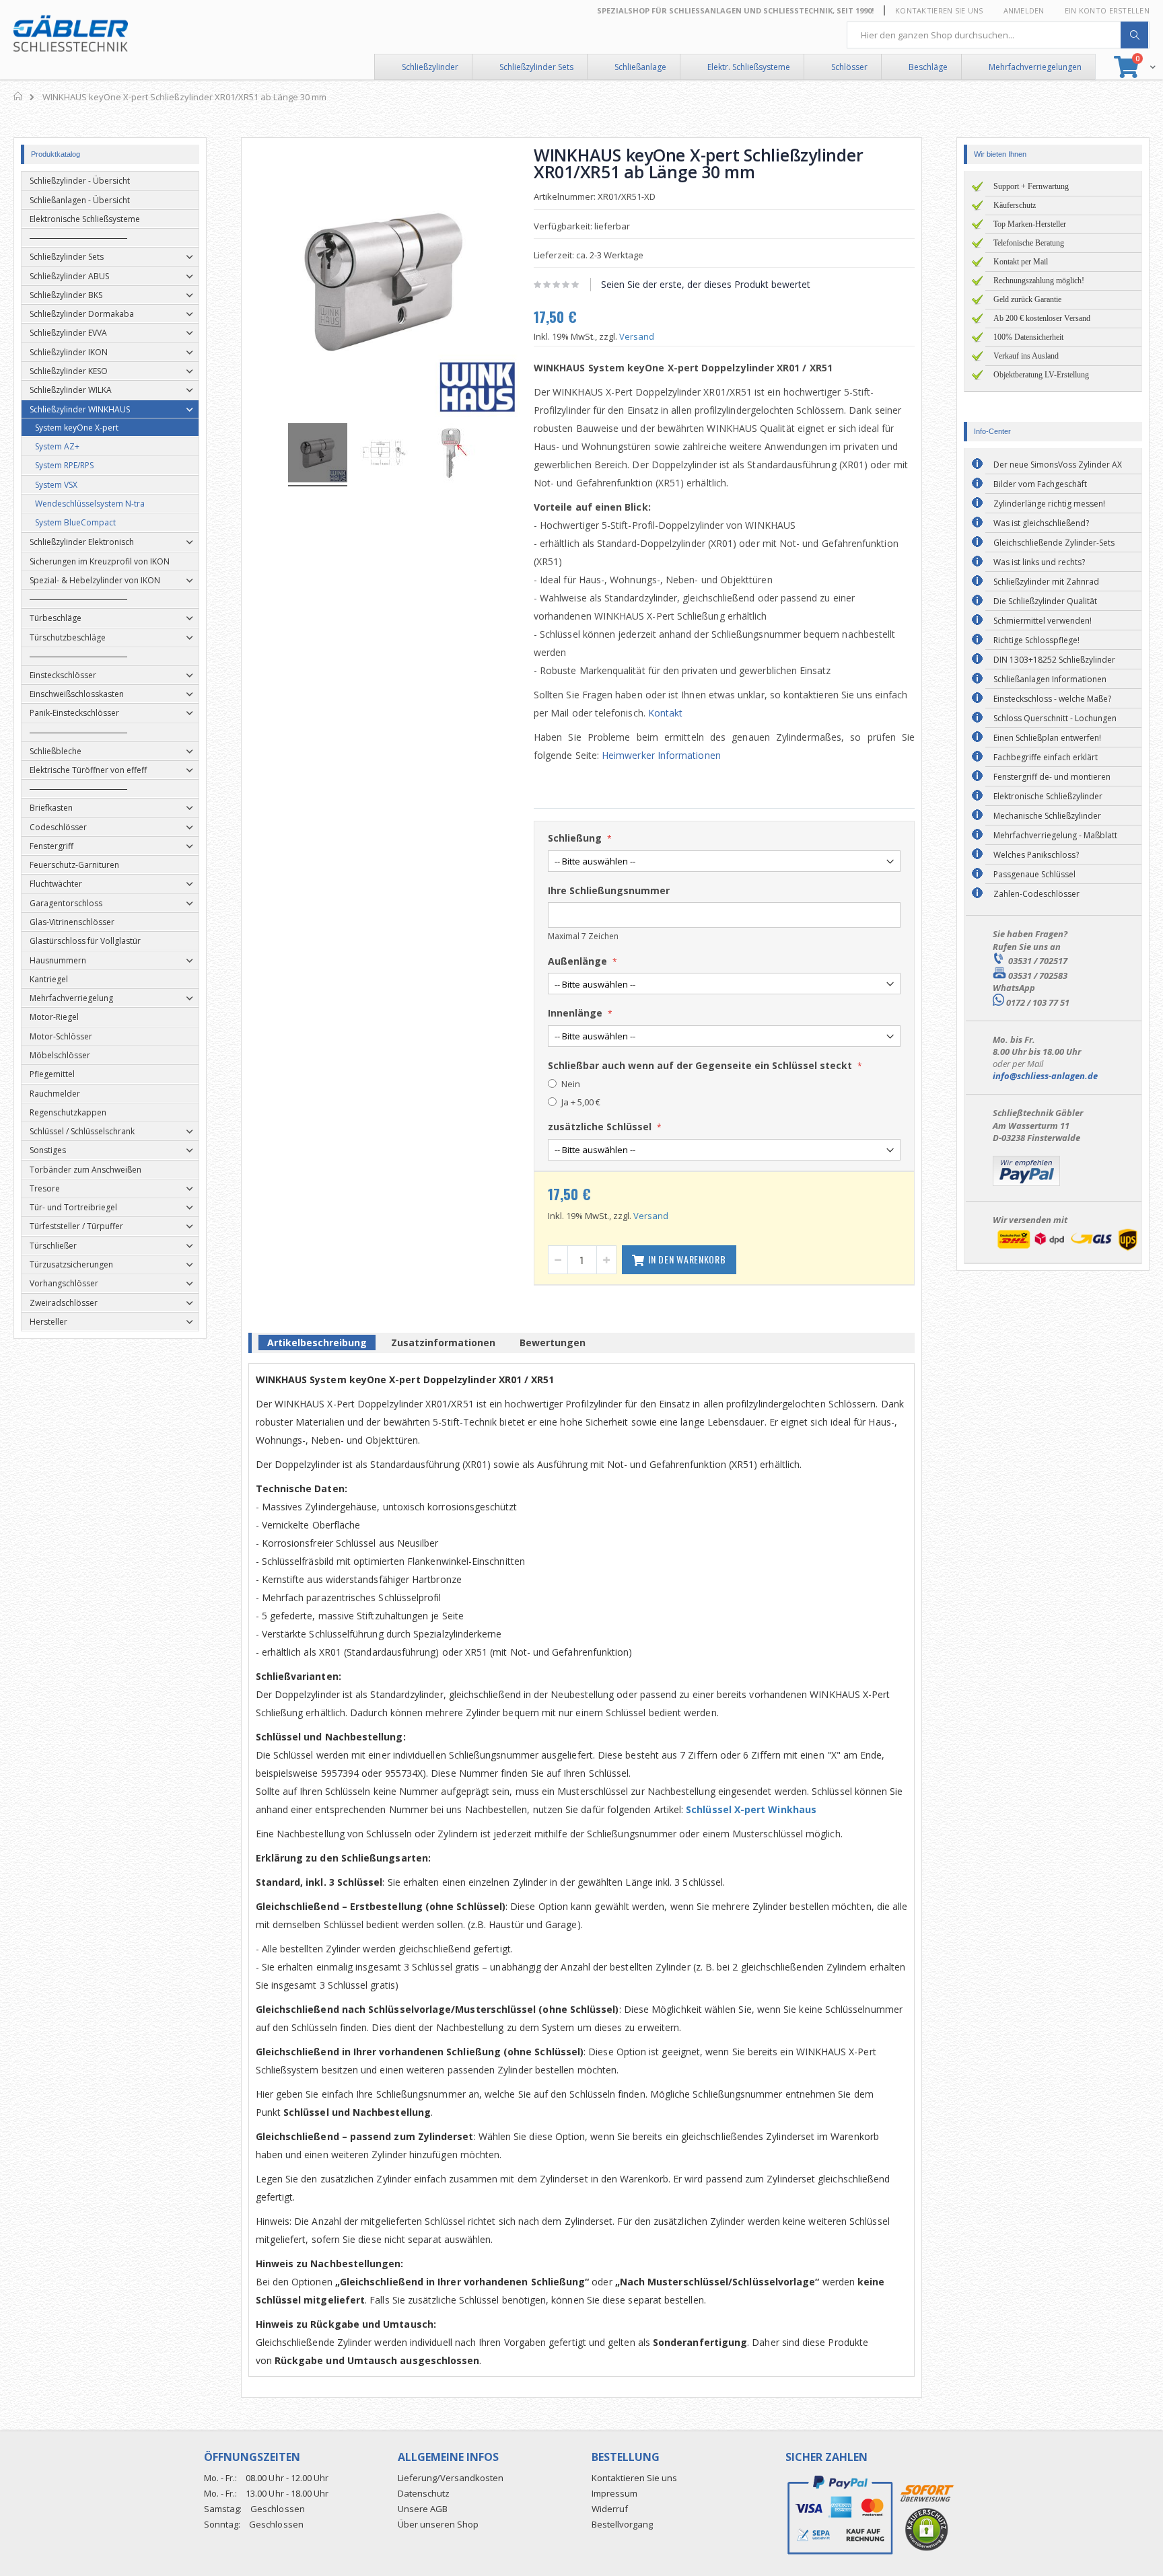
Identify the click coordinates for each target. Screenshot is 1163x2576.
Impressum (614, 2493)
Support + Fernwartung (1031, 186)
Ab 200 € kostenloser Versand (1042, 318)
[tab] (317, 1345)
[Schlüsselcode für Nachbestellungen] (451, 455)
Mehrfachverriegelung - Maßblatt (1055, 835)
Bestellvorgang (622, 2524)
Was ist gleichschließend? (1041, 523)
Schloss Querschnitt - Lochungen (1055, 718)
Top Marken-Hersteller (1030, 224)
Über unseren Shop (438, 2524)
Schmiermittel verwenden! (1043, 621)
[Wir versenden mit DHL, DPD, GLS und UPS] (1067, 1250)
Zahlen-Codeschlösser (1036, 894)
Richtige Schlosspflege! (1036, 640)
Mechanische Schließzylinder (1047, 816)
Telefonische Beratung (1029, 243)
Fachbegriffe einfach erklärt (1046, 757)
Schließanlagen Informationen (1050, 679)
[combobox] (998, 35)
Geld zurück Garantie (1027, 299)
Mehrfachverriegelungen (1035, 67)
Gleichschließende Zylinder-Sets (1054, 543)
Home (19, 96)
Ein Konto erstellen (1107, 10)
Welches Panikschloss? (1036, 855)
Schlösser (849, 67)
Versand (637, 336)
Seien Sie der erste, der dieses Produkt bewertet (706, 284)
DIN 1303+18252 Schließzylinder (1054, 660)
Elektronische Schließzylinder (1048, 796)
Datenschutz (424, 2493)
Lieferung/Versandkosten (451, 2478)
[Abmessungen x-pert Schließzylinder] (384, 455)
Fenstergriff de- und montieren (1052, 777)
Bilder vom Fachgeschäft (1040, 484)
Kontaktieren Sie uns (939, 10)
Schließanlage (640, 67)
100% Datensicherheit (1028, 337)
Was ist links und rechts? (1039, 562)
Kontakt (666, 713)
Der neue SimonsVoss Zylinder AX (1058, 465)
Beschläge (928, 67)
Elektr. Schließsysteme (749, 67)
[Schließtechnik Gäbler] (71, 34)
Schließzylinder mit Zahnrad (1046, 582)
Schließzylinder (430, 67)
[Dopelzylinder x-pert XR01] (318, 455)
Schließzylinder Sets (536, 67)
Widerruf (610, 2509)
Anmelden (1024, 10)
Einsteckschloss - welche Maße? (1052, 699)
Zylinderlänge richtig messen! (1049, 504)
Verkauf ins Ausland (1026, 356)
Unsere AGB (423, 2509)
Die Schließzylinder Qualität (1045, 601)
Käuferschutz (1015, 205)
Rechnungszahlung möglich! (1039, 281)
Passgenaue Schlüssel (1034, 874)
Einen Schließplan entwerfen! (1047, 738)
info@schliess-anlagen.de (1045, 1076)
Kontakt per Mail (1021, 262)
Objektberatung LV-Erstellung (1041, 375)
